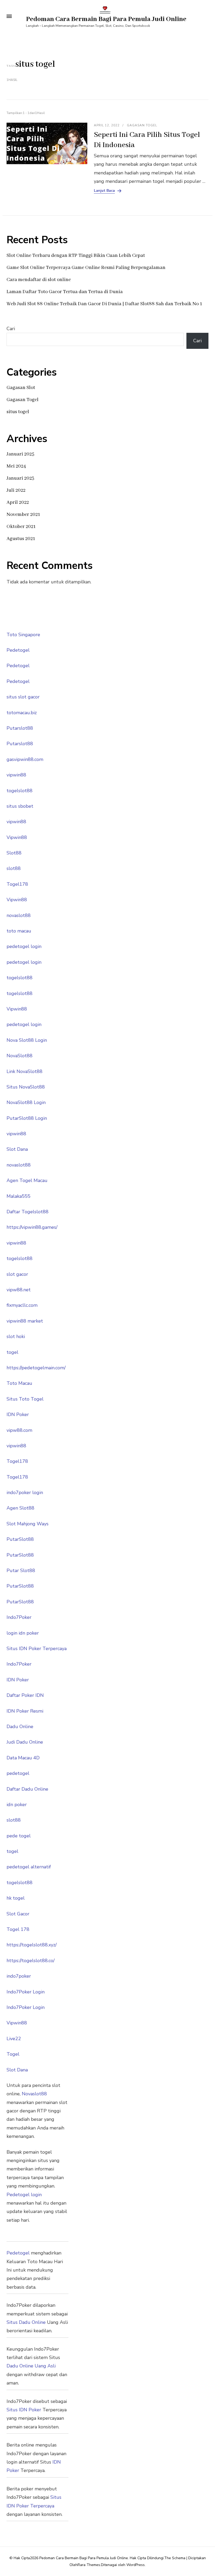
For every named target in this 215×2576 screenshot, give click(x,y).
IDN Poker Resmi (25, 1711)
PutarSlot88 (20, 1539)
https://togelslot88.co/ (31, 1961)
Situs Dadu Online (26, 2322)
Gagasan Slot (21, 388)
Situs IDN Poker (24, 2410)
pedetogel (18, 1773)
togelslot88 (20, 791)
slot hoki (16, 1336)
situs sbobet (20, 806)
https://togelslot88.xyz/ (32, 1945)
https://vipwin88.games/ (32, 1227)
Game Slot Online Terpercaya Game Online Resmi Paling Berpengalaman (86, 268)
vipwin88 (16, 775)
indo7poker (19, 1976)
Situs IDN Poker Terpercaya (37, 1649)
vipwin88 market (25, 1321)
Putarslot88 (20, 728)
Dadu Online (20, 1727)
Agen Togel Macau (27, 1180)
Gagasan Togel (142, 125)
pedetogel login (24, 946)
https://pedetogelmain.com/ (36, 1368)
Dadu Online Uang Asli (31, 2366)
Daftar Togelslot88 (28, 1212)
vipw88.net (19, 1290)
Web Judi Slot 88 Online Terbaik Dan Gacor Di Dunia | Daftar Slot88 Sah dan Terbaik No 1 (104, 304)
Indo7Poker (19, 1617)
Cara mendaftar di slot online (39, 280)
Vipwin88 (17, 837)
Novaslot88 (34, 2094)
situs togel (18, 412)
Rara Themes (89, 2565)
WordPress (136, 2565)
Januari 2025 (20, 454)
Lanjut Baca (104, 191)
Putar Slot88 (21, 1571)
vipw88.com (19, 1430)
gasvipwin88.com (25, 759)
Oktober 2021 (21, 527)
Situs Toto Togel (25, 1399)
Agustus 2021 (21, 539)
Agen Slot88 (20, 1508)
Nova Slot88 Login (27, 1040)
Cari (11, 329)
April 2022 (18, 502)
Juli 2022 (16, 490)
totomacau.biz (22, 713)
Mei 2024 (16, 466)
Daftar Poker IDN (25, 1695)
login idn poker (23, 1633)
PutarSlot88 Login (27, 1118)
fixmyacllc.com (22, 1305)
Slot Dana (17, 1149)
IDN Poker (18, 1414)
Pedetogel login (24, 2195)
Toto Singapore (23, 635)
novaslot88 (19, 915)
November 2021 (23, 515)
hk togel (16, 1898)
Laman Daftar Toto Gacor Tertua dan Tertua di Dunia (65, 292)
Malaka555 (18, 1196)
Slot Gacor (18, 1914)
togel (12, 1352)
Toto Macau (19, 1383)
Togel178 (17, 884)
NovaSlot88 (20, 1056)
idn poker (17, 1805)
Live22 (14, 2039)
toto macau (19, 931)
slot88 (14, 868)
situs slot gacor (23, 697)
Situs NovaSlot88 (26, 1087)
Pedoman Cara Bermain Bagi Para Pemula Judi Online (106, 19)
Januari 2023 (20, 478)
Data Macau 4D (23, 1758)
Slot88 (14, 853)
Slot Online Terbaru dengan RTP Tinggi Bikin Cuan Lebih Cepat (76, 256)
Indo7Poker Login (26, 1992)
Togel (13, 2054)
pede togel (19, 1836)
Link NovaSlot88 (25, 1071)
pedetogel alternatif (29, 1867)
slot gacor (17, 1274)
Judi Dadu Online (25, 1742)
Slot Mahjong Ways (28, 1524)
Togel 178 (18, 1929)
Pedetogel (18, 650)
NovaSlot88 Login (26, 1102)
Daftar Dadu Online (27, 1789)
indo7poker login (25, 1492)
